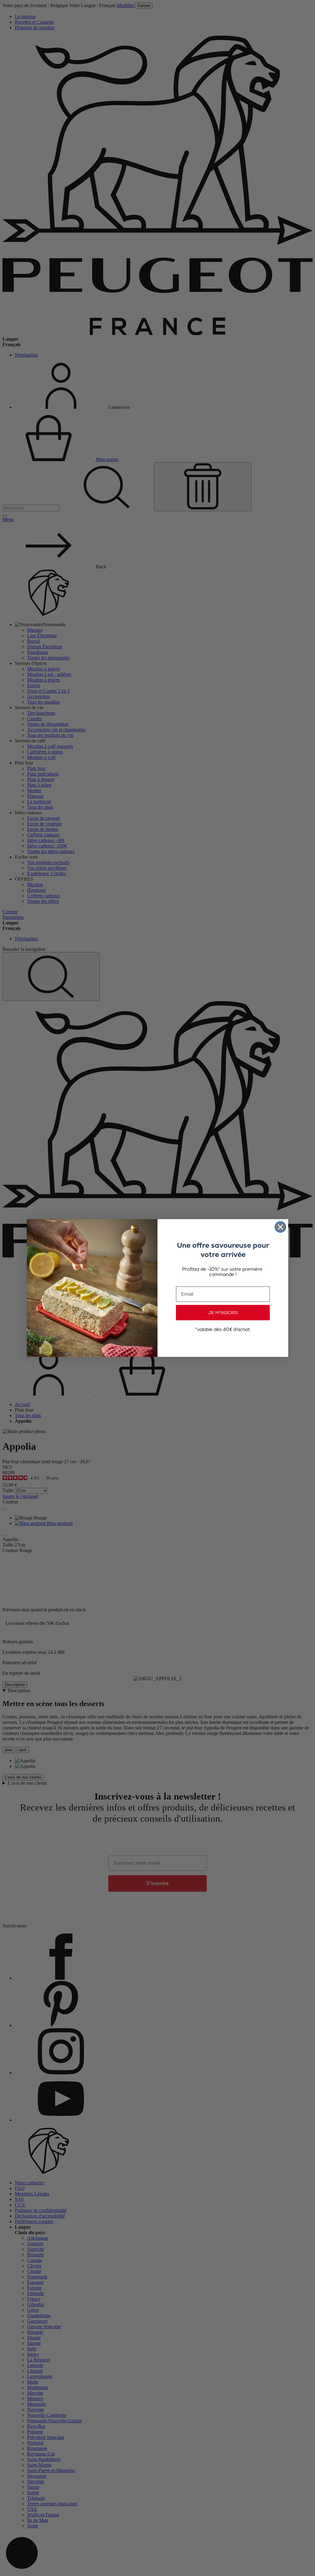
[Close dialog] (280, 1227)
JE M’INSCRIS (223, 1313)
